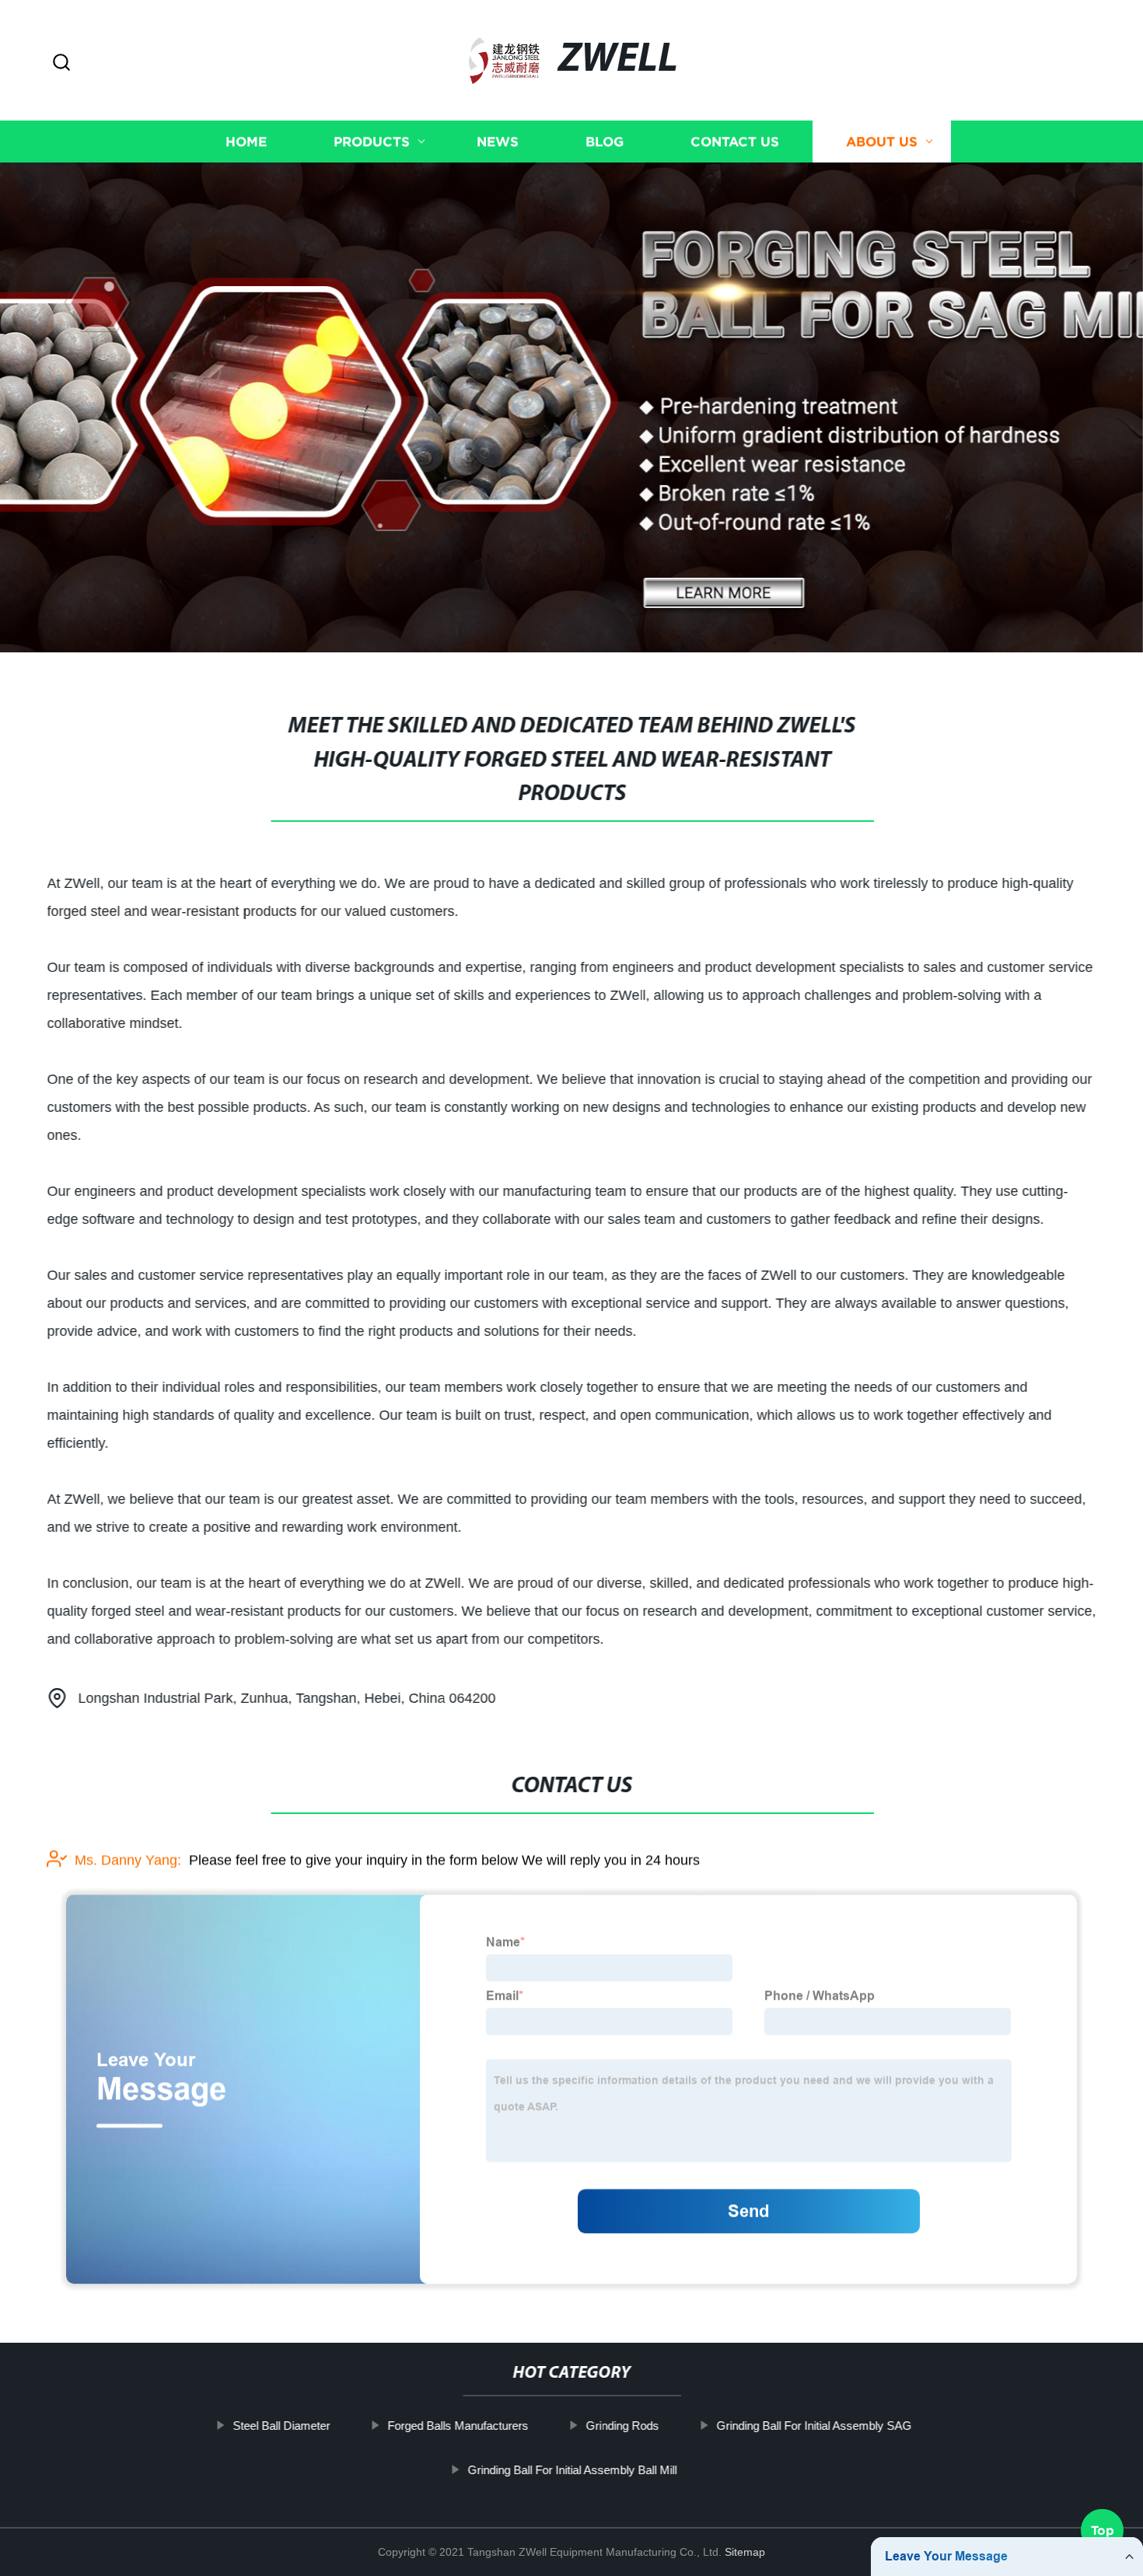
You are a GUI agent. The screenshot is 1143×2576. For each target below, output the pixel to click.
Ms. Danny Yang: (128, 1860)
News (498, 142)
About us (882, 142)
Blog (605, 142)
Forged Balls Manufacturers (458, 2426)
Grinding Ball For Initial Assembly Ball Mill (572, 2469)
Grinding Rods (622, 2426)
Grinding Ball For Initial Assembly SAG (814, 2426)
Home (246, 142)
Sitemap (745, 2552)
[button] (61, 63)
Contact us (735, 142)
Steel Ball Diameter (281, 2426)
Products (372, 142)
